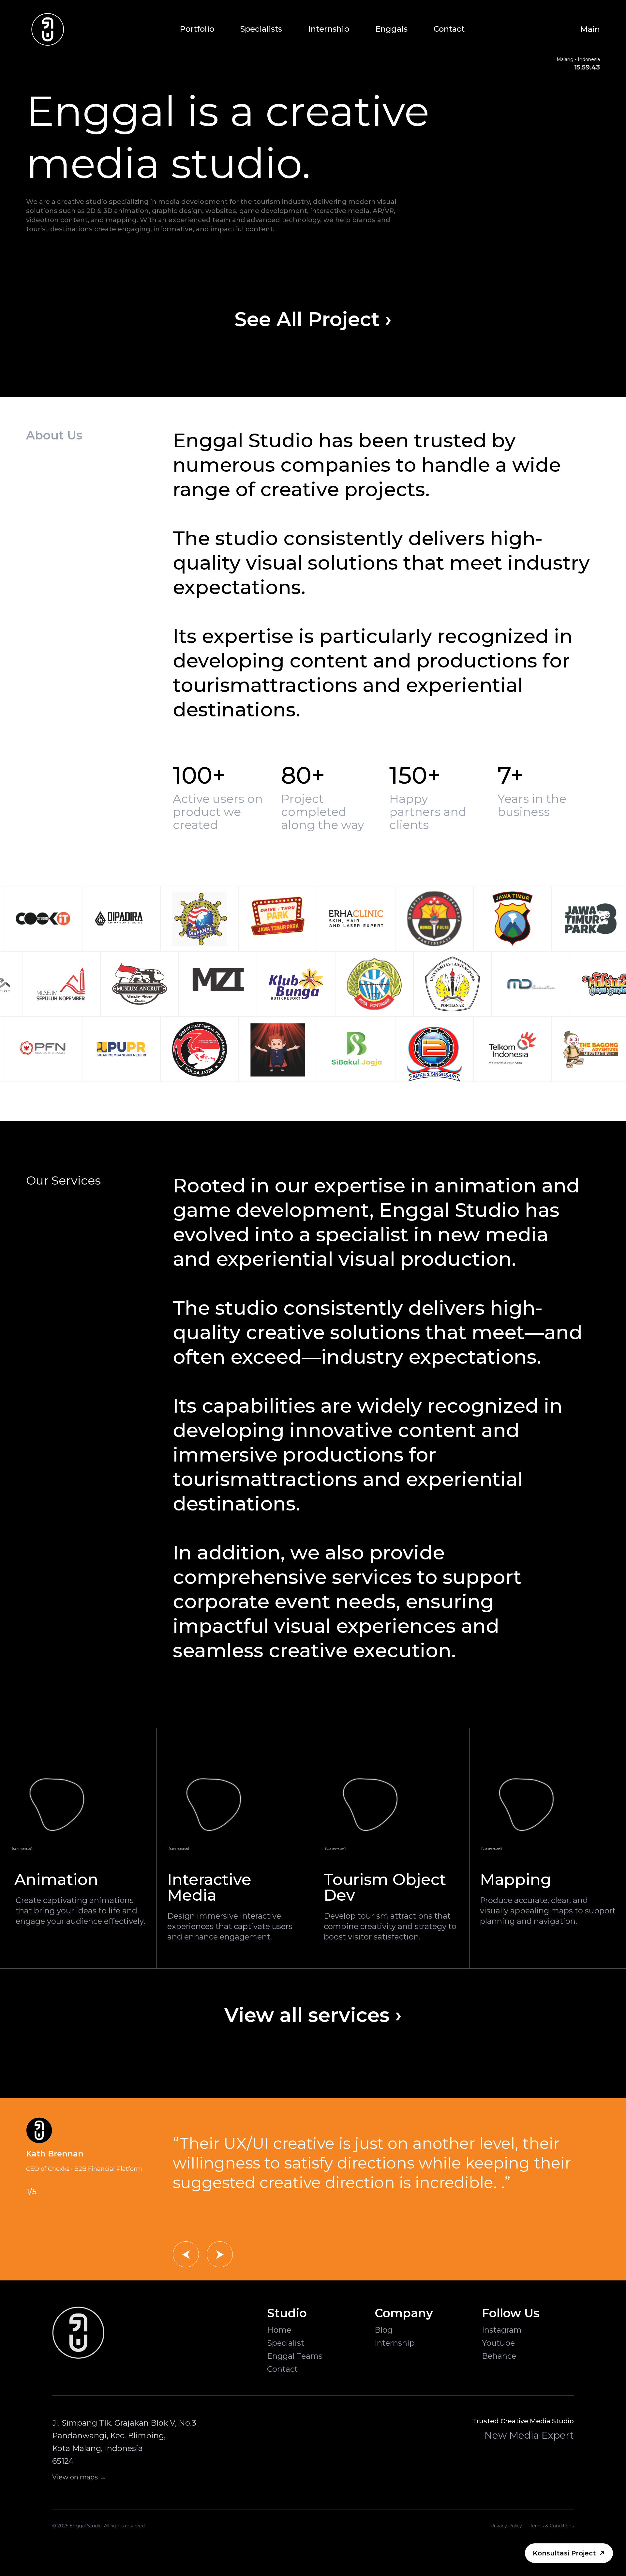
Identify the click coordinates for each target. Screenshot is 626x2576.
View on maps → (79, 2477)
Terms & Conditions (552, 2526)
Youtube (498, 2343)
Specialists (261, 29)
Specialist (286, 2343)
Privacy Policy (506, 2526)
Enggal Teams (295, 2356)
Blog (384, 2330)
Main (590, 29)
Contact (449, 29)
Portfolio (197, 29)
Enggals (391, 29)
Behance (499, 2356)
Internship (329, 29)
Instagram (502, 2330)
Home (279, 2330)
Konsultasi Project (564, 2553)
